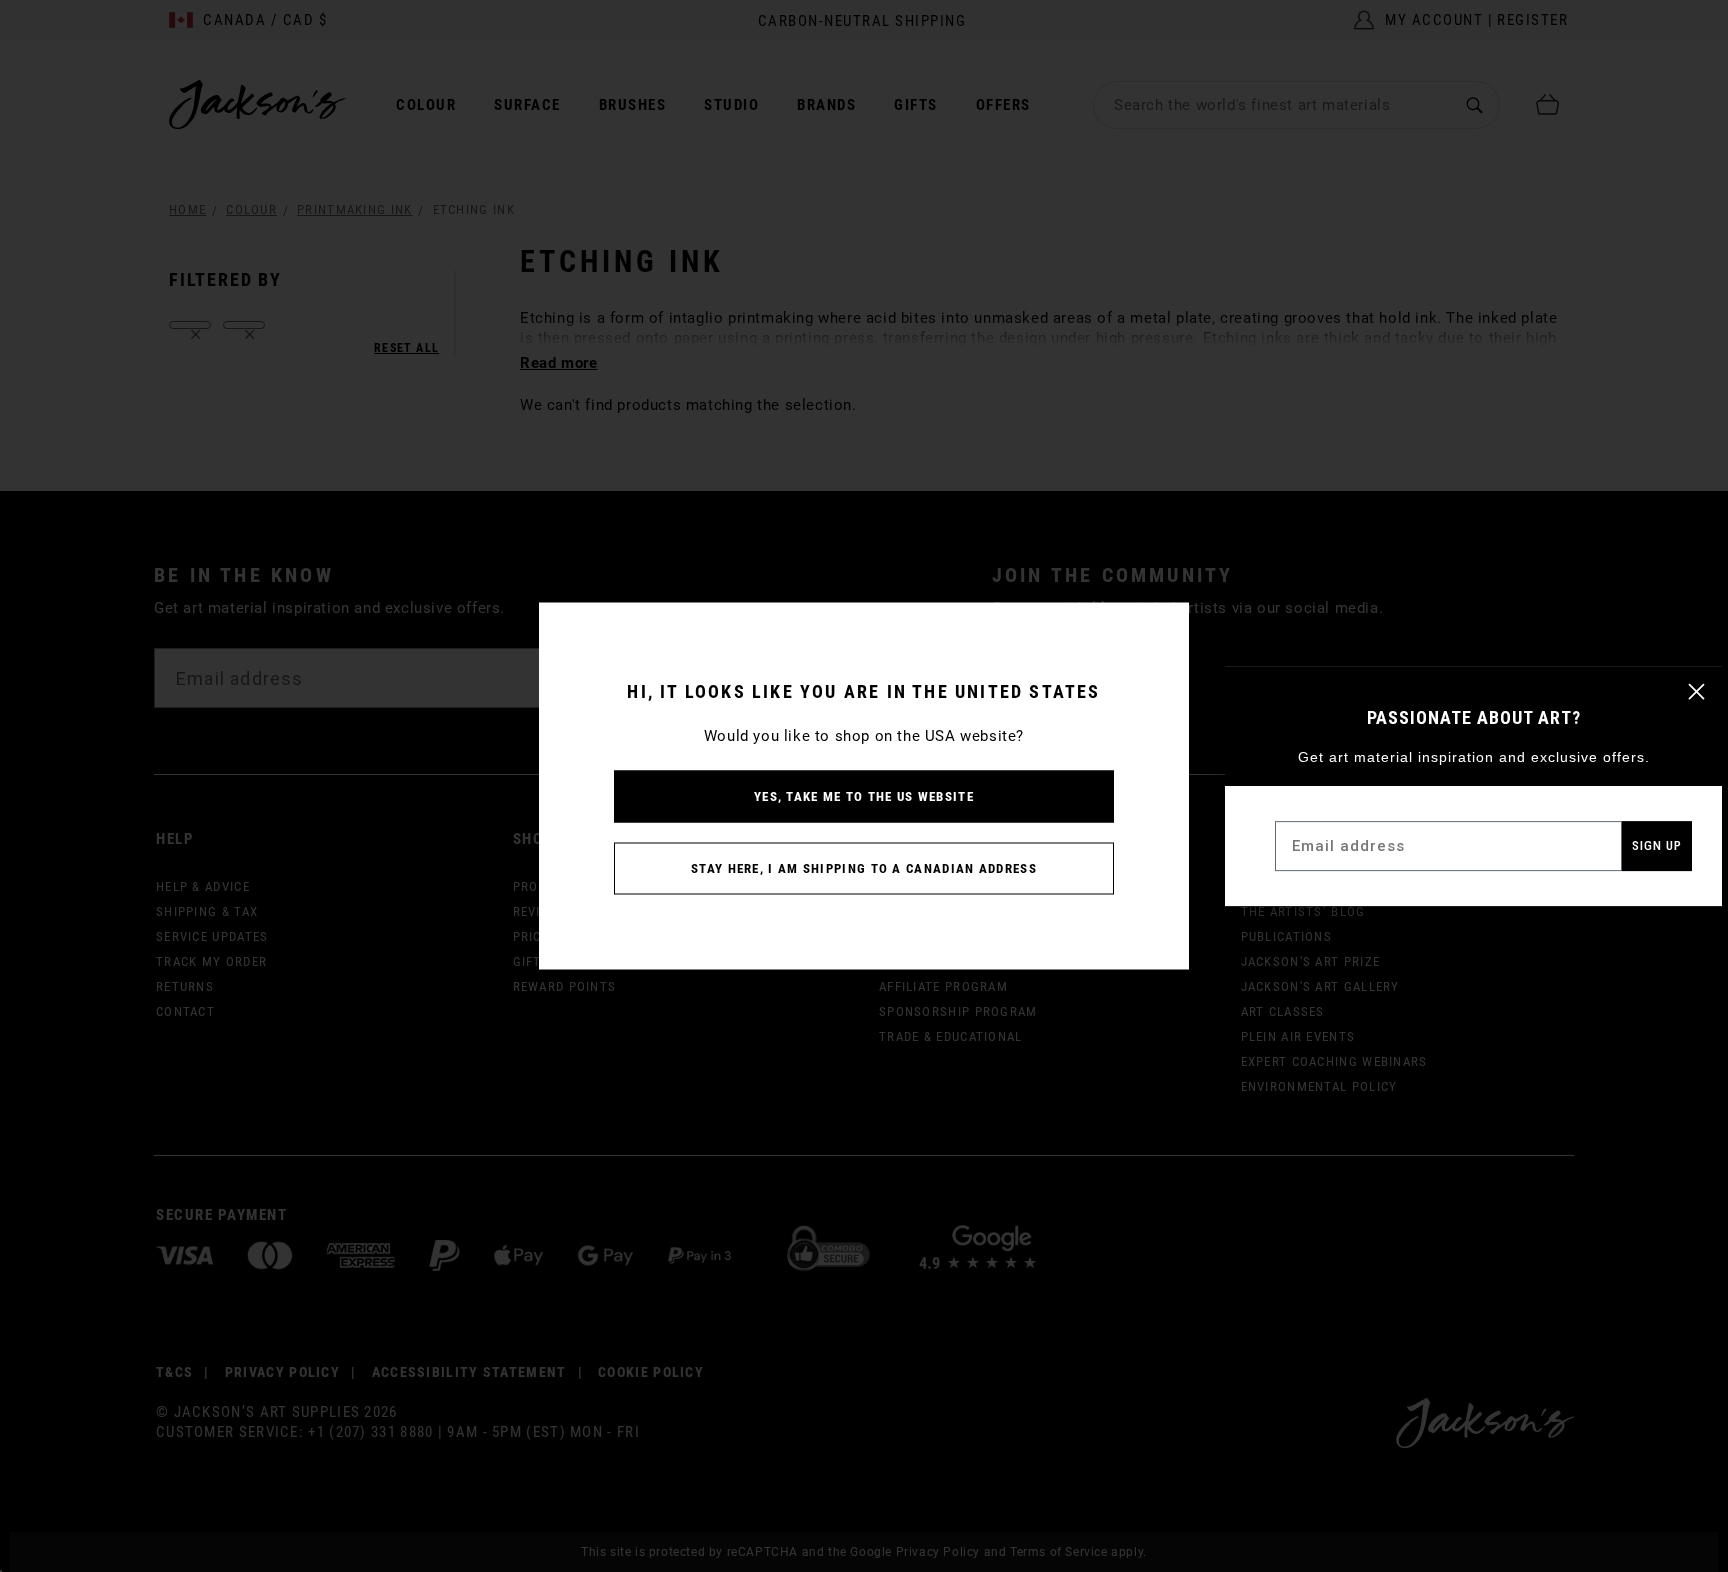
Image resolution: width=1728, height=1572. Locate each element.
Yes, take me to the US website (864, 796)
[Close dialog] (1696, 691)
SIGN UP (1657, 845)
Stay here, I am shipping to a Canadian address (864, 868)
